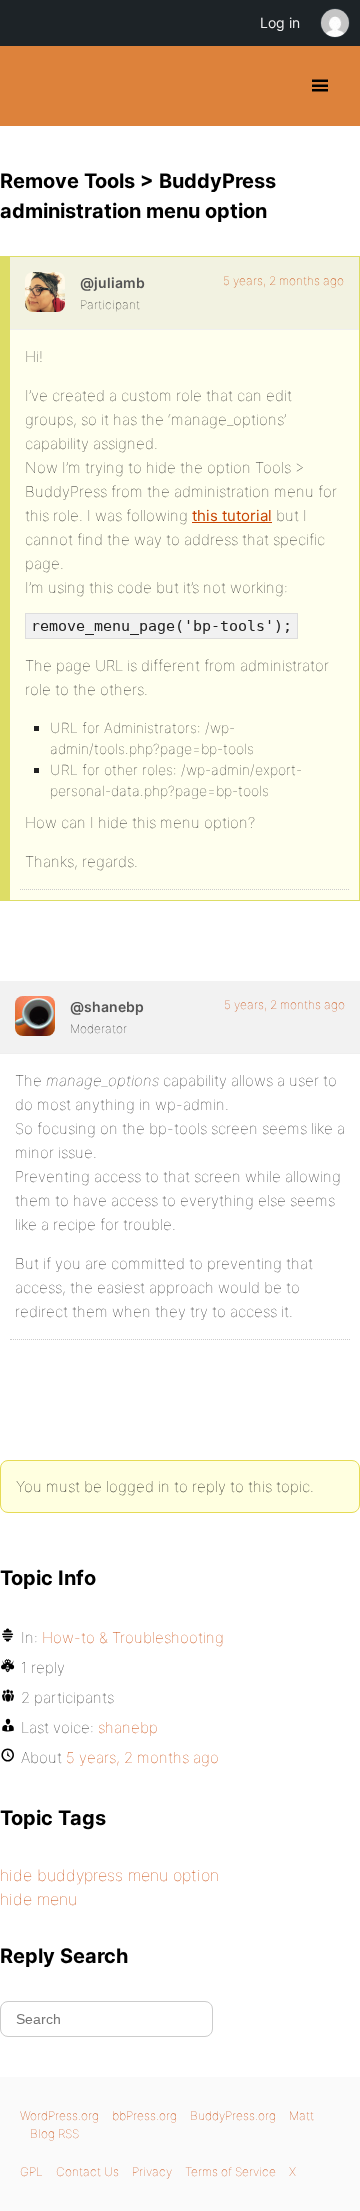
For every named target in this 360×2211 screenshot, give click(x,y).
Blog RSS (54, 2133)
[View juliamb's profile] (45, 292)
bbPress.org (144, 2115)
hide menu (38, 1899)
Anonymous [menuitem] (334, 23)
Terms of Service (230, 2171)
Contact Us (87, 2171)
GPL (31, 2171)
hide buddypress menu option (109, 1875)
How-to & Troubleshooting (133, 1637)
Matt (301, 2115)
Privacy (152, 2171)
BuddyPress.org (32, 86)
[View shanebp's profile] (35, 1016)
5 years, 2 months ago (283, 280)
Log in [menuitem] (280, 22)
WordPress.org (59, 2115)
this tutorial (232, 515)
